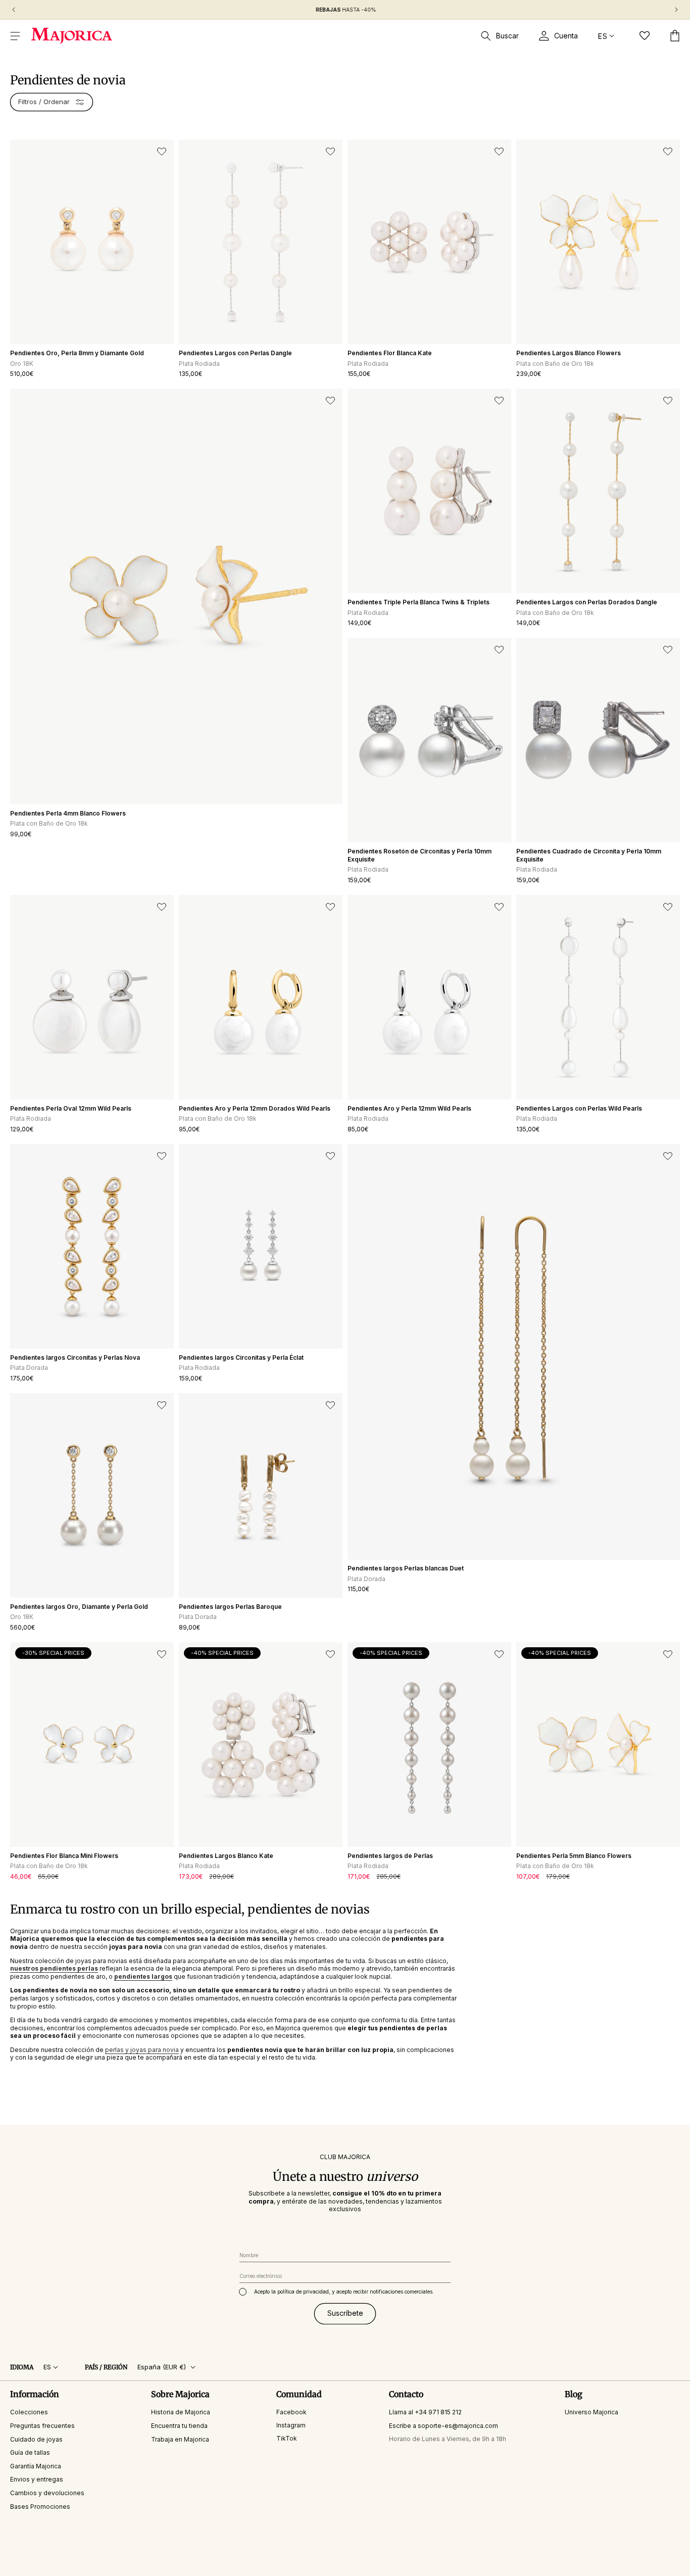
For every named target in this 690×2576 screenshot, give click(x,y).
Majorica (259, 2572)
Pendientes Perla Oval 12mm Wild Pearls (71, 1108)
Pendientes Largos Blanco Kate (226, 1856)
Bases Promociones (40, 2507)
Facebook (291, 2412)
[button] (15, 36)
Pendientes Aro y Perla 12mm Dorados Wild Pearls (255, 1108)
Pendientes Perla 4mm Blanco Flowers (68, 813)
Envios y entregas (37, 2479)
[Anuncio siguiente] (676, 10)
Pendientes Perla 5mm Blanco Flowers (574, 1856)
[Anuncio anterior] (14, 10)
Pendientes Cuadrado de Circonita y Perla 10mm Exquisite (589, 855)
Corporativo (666, 2572)
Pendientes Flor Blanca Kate (390, 353)
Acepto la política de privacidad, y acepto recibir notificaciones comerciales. (344, 2292)
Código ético (623, 2572)
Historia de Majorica (181, 2412)
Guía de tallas (30, 2452)
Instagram (291, 2425)
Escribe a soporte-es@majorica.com (443, 2426)
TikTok (287, 2438)
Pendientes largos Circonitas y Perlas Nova (75, 1357)
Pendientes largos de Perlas (390, 1856)
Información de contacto (564, 2572)
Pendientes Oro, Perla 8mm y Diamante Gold (77, 353)
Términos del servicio (376, 2572)
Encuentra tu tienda (179, 2426)
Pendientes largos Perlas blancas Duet (406, 1568)
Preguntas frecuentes (42, 2426)
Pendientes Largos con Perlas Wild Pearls (579, 1108)
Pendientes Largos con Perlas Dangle (235, 353)
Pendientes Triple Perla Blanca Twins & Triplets (418, 602)
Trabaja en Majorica (180, 2439)
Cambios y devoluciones (47, 2493)
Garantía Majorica (36, 2466)
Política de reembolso (496, 2572)
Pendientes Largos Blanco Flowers (569, 353)
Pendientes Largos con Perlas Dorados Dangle (587, 602)
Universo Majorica (592, 2412)
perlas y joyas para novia (142, 2050)
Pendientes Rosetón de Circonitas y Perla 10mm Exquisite (420, 855)
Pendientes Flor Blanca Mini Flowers (64, 1856)
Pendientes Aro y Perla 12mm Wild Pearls (409, 1108)
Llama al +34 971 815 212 (425, 2412)
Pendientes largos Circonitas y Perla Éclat (241, 1357)
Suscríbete (345, 2313)
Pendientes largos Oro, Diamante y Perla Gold (79, 1607)
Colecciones (29, 2412)
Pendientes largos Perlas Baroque (230, 1607)
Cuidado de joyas (36, 2439)
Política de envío (436, 2572)
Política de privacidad (310, 2572)
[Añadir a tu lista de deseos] (162, 152)
